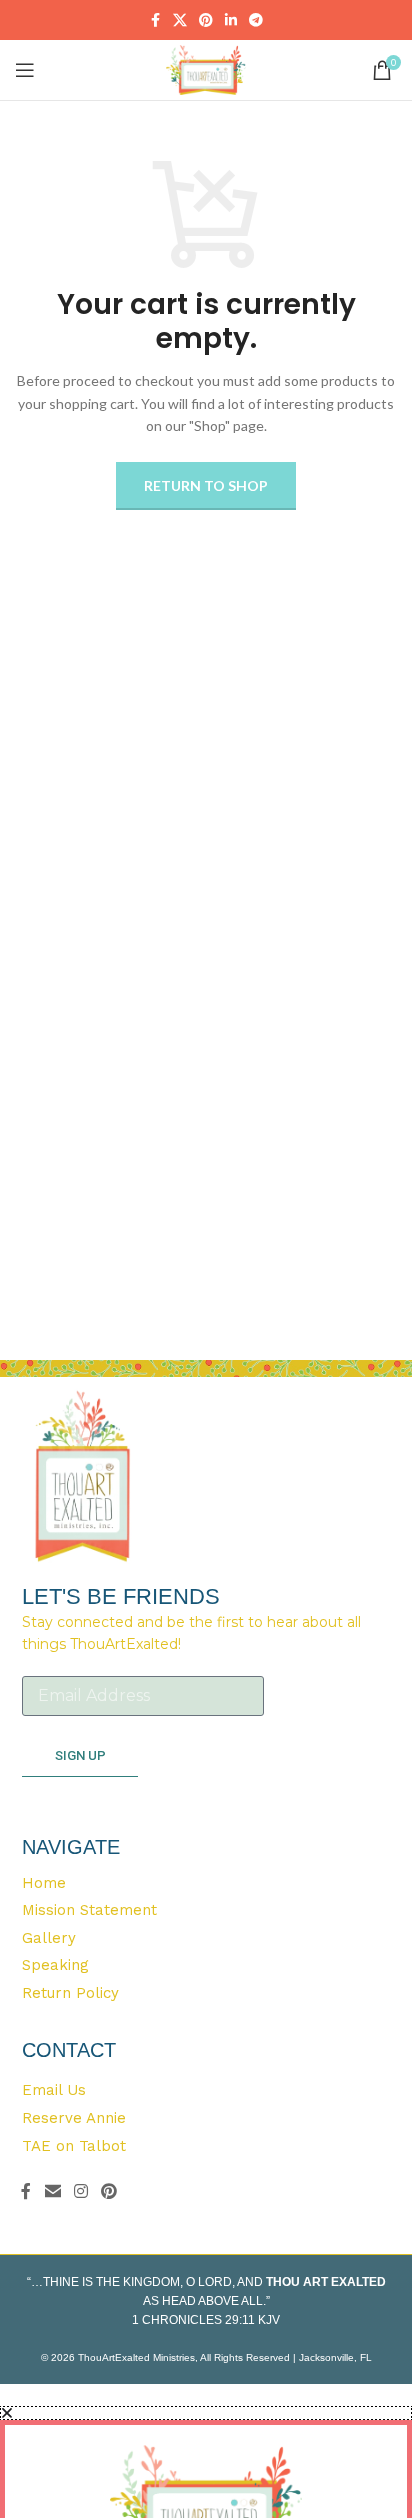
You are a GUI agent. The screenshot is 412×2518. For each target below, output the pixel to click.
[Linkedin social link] (231, 20)
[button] (206, 2413)
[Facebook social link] (155, 20)
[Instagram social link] (80, 2191)
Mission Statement (89, 1911)
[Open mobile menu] (25, 70)
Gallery (49, 1939)
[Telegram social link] (256, 20)
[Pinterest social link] (206, 20)
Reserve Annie (74, 2118)
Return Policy (70, 1994)
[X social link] (180, 20)
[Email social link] (52, 2191)
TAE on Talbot (74, 2146)
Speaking (55, 1966)
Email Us (54, 2090)
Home (44, 1884)
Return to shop (206, 485)
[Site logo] (206, 68)
